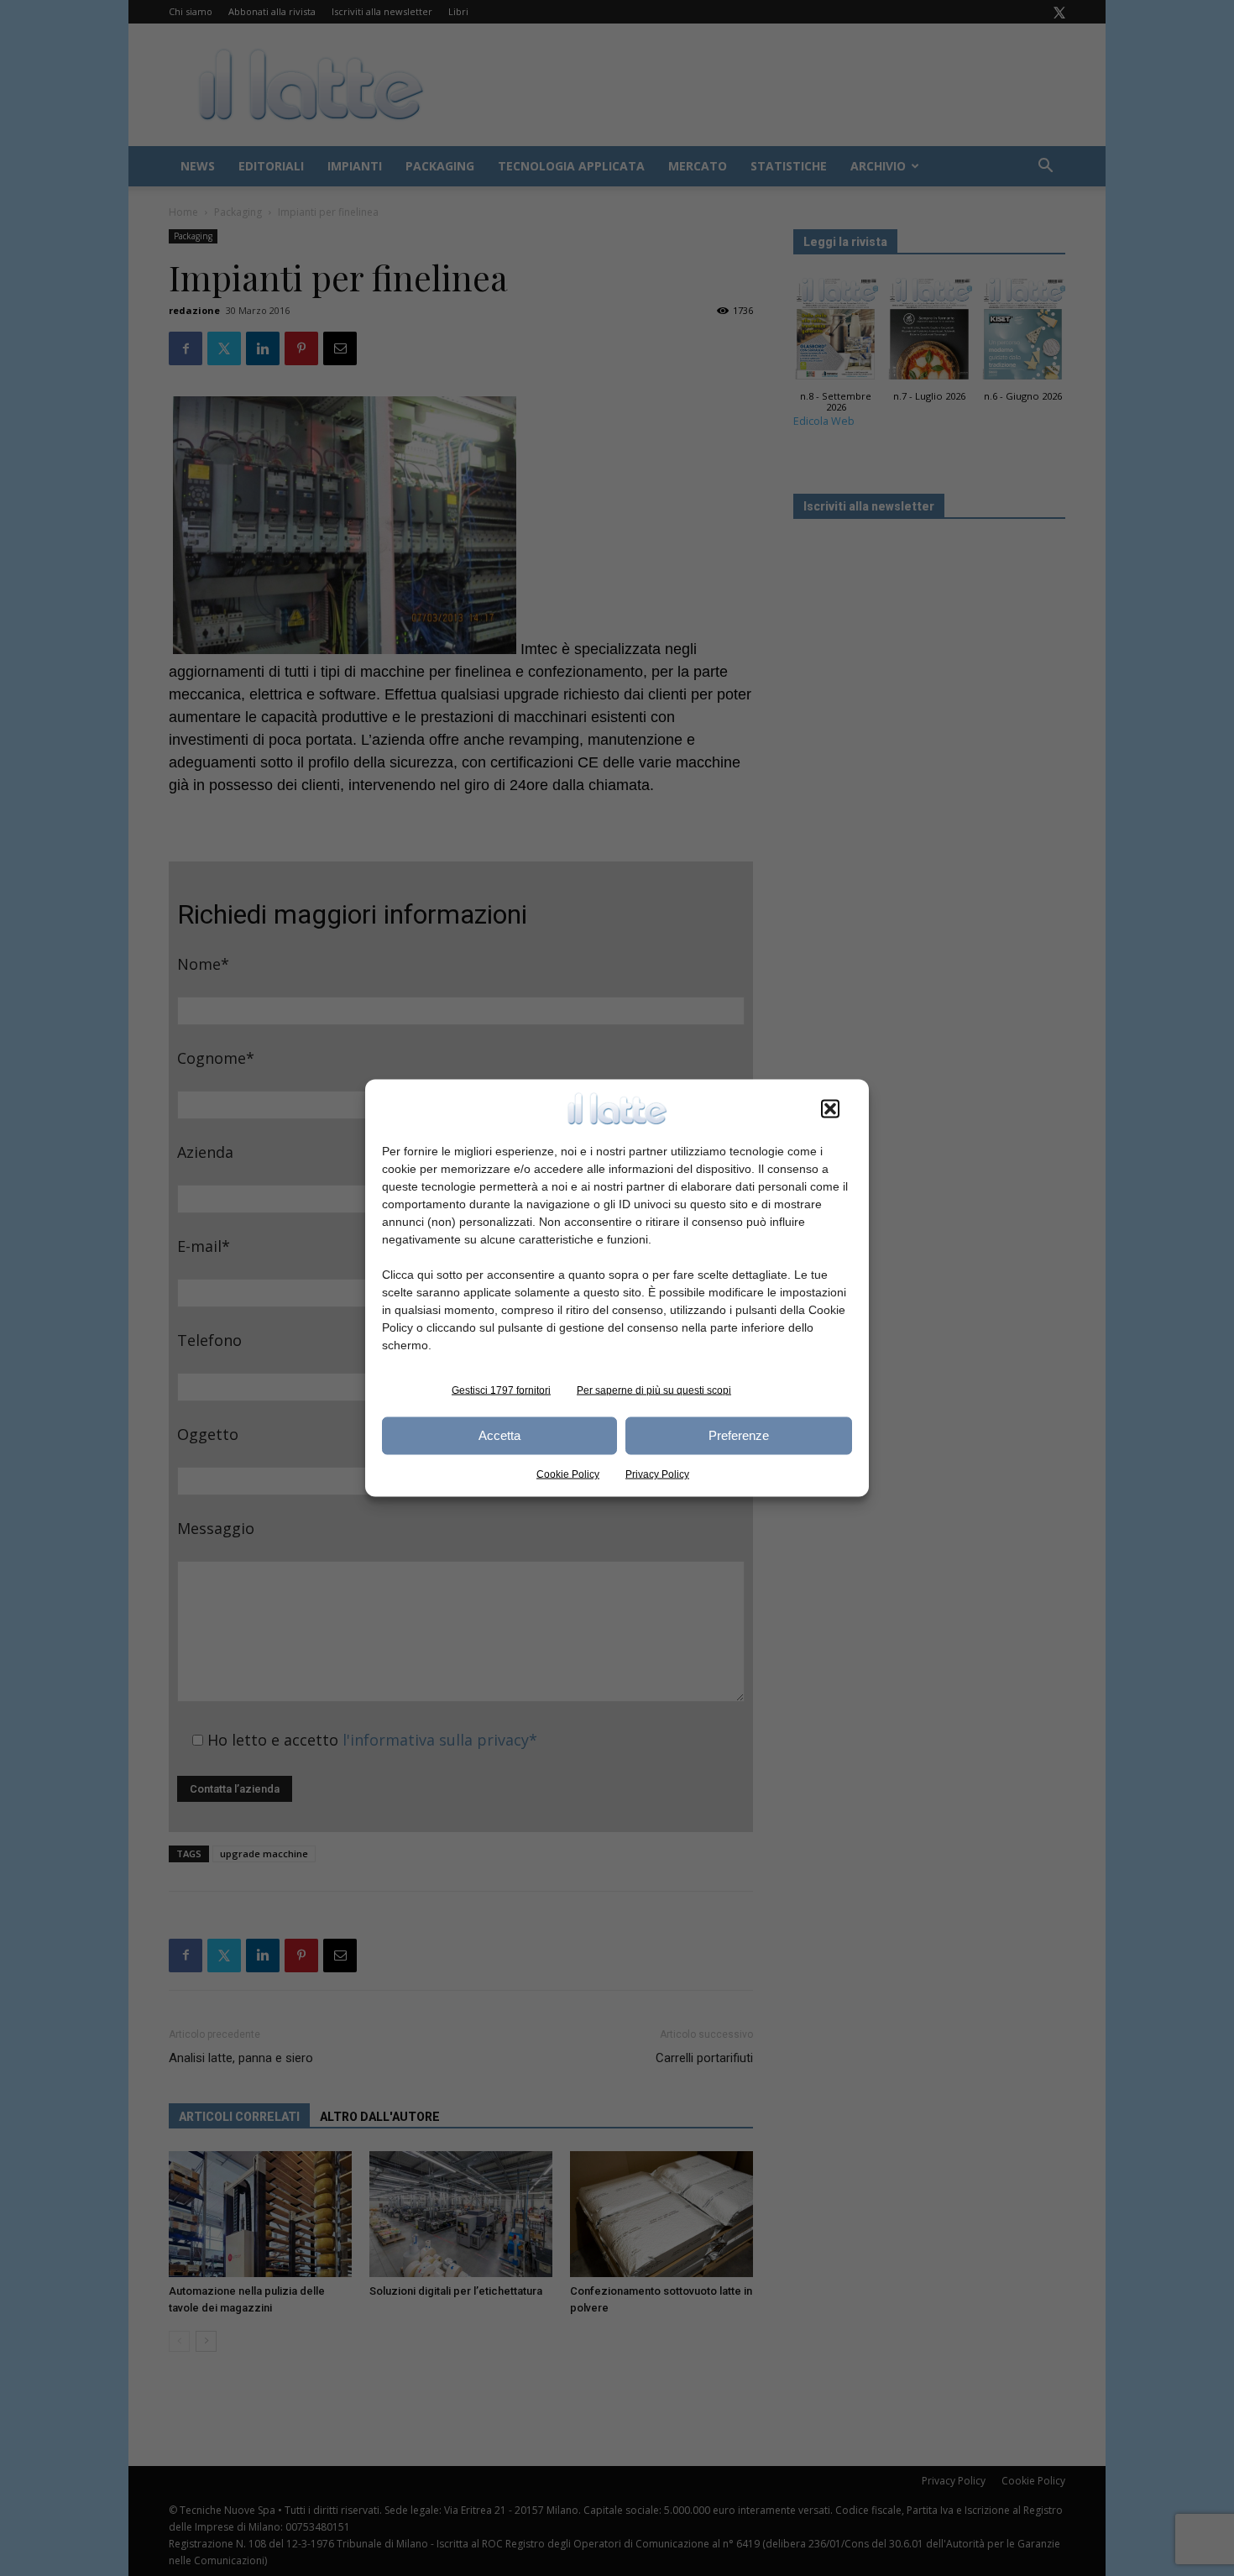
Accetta (499, 1435)
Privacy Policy (657, 1474)
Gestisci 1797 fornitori (501, 1390)
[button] (830, 1108)
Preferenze (739, 1435)
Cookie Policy (568, 1474)
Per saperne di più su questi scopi (654, 1390)
